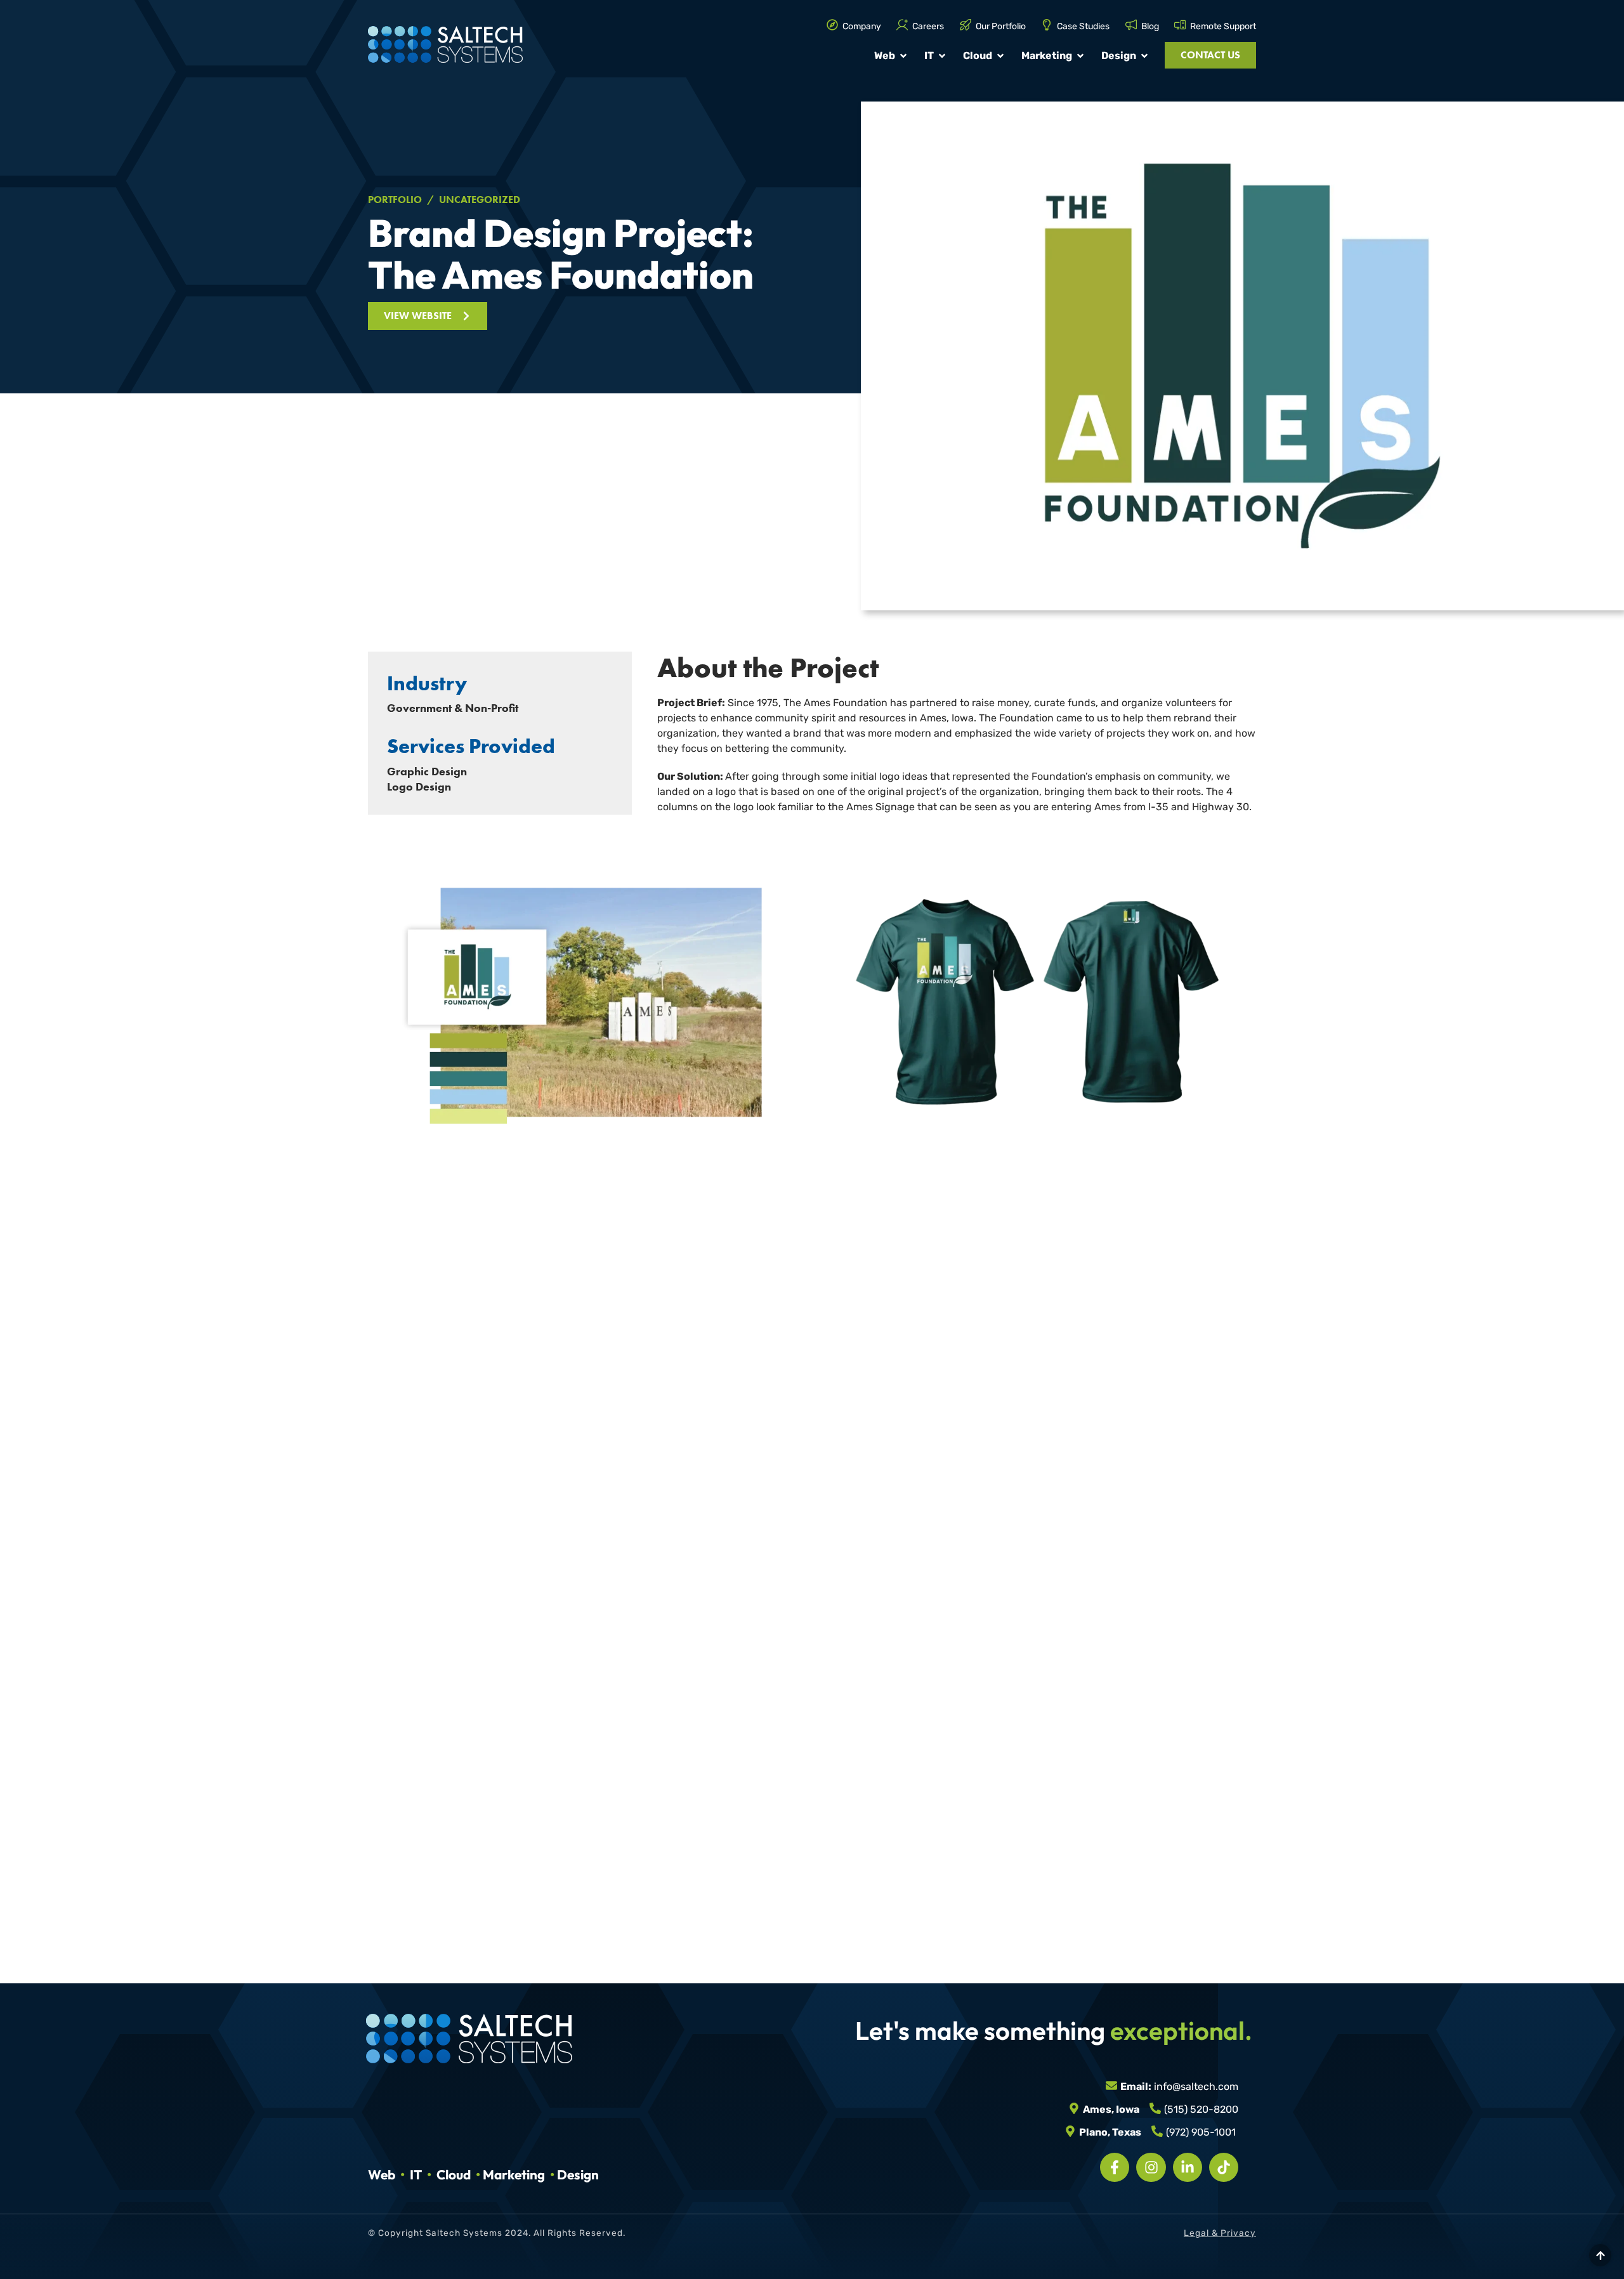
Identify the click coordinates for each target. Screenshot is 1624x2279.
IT (416, 2174)
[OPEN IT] (942, 56)
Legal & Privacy (1220, 2233)
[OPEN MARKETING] (1080, 56)
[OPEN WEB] (903, 56)
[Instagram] (1151, 2167)
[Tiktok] (1224, 2167)
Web (382, 2174)
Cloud (454, 2174)
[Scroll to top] (1600, 2255)
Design (578, 2174)
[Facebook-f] (1115, 2167)
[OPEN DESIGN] (1144, 56)
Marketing (514, 2174)
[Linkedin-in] (1188, 2167)
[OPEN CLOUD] (1000, 56)
